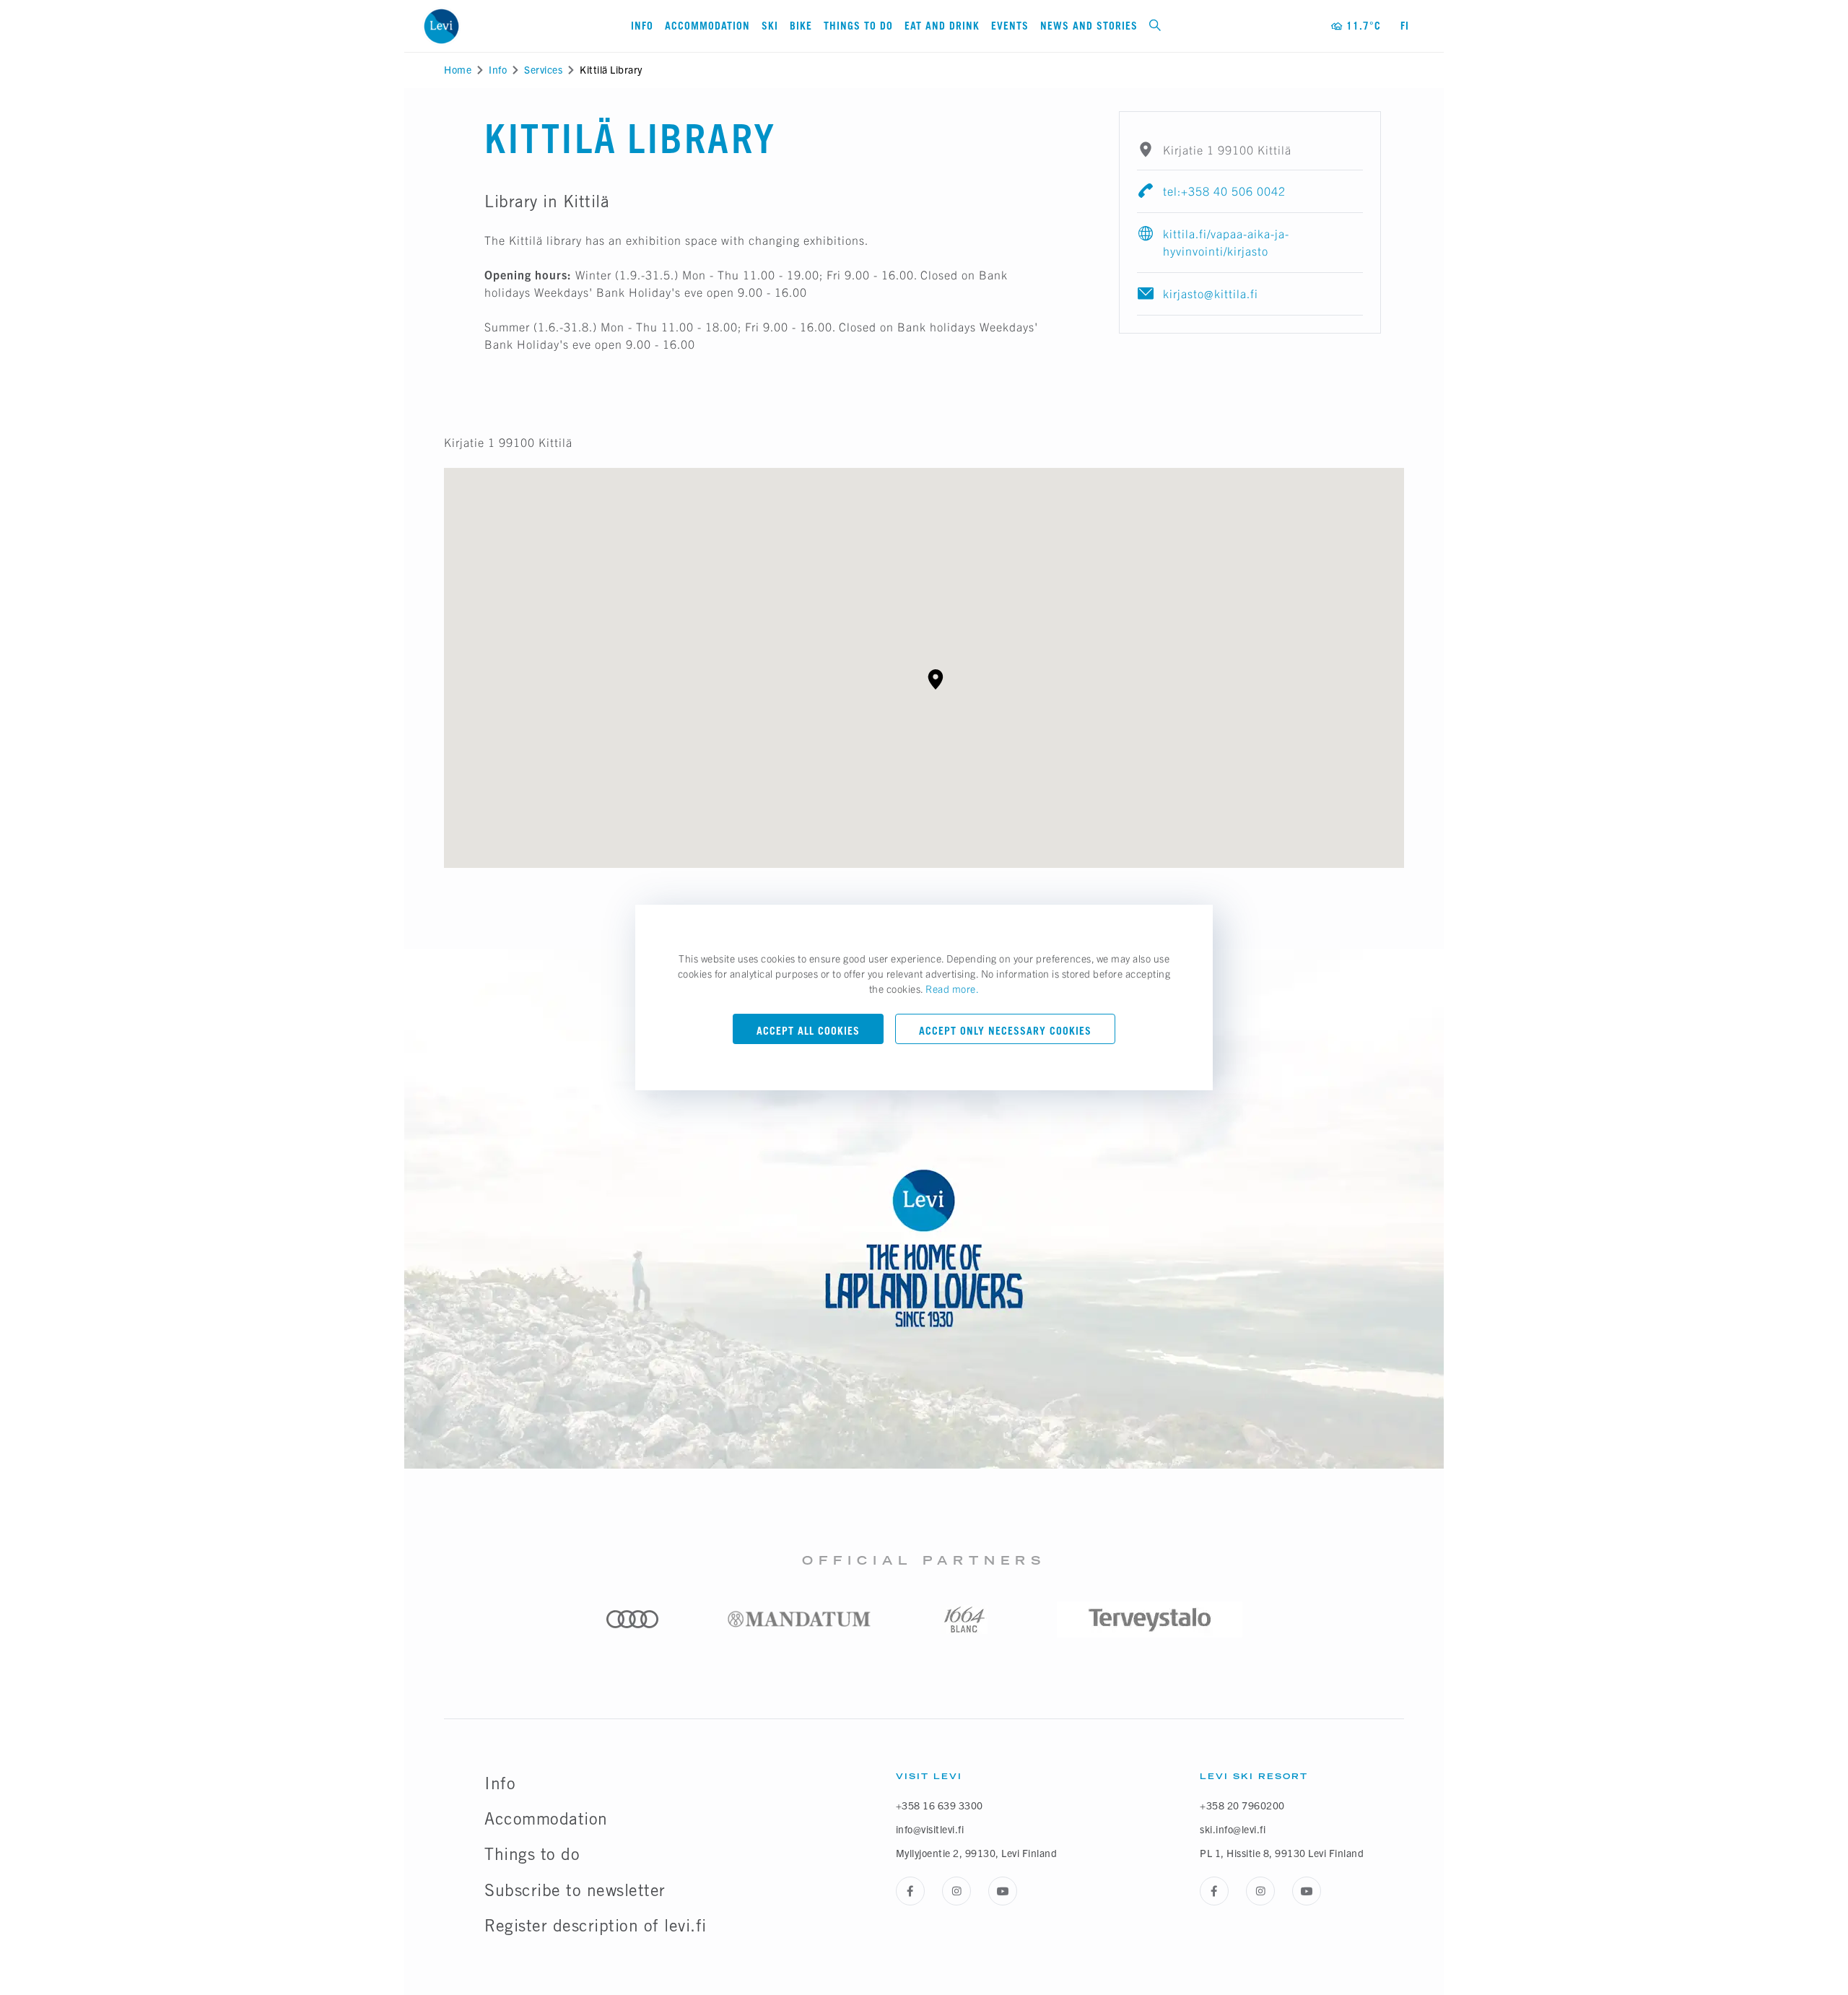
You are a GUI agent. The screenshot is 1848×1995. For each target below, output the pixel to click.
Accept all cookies (808, 1031)
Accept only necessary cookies (1005, 1031)
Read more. (952, 988)
